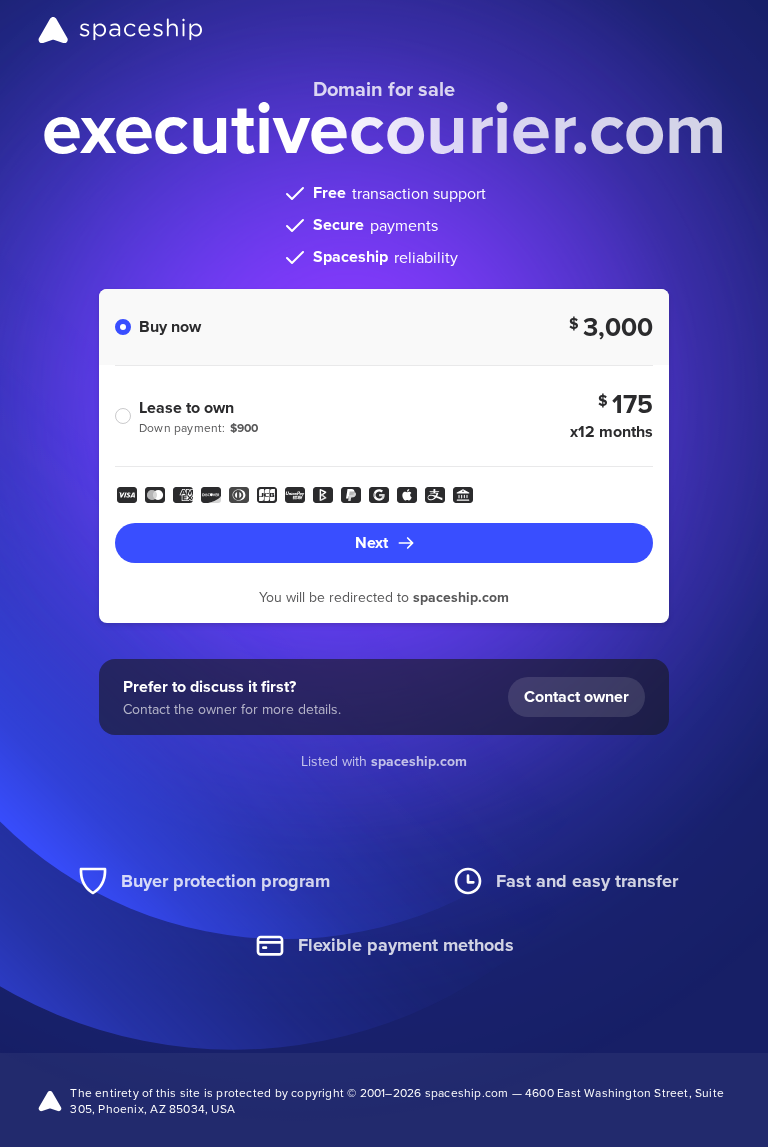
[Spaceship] (120, 30)
